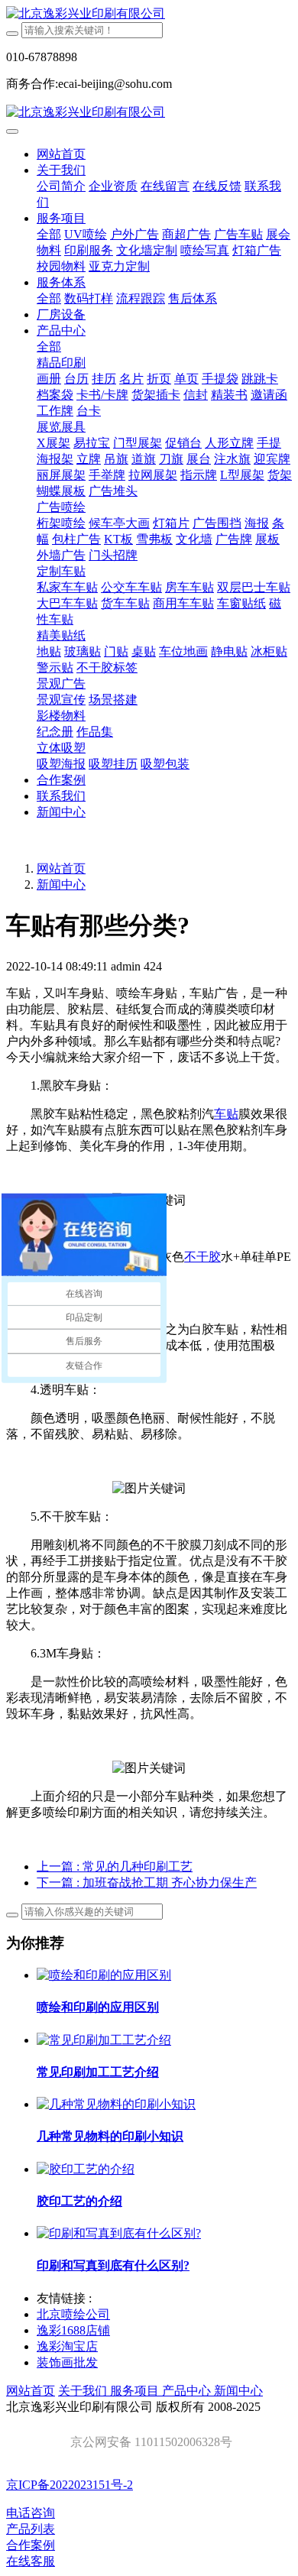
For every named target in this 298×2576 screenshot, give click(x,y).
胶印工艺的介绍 (79, 2201)
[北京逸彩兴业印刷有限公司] (149, 14)
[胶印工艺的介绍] (86, 2169)
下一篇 (147, 1883)
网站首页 (61, 154)
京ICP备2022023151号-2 (70, 2485)
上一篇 (115, 1866)
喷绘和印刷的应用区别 (98, 2007)
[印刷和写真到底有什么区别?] (119, 2233)
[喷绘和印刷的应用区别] (104, 1975)
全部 (49, 234)
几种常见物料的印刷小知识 (110, 2136)
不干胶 (202, 1257)
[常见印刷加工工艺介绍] (104, 2040)
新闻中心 (61, 885)
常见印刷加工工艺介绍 (98, 2072)
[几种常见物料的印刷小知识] (116, 2104)
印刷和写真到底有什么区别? (113, 2265)
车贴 (226, 1114)
